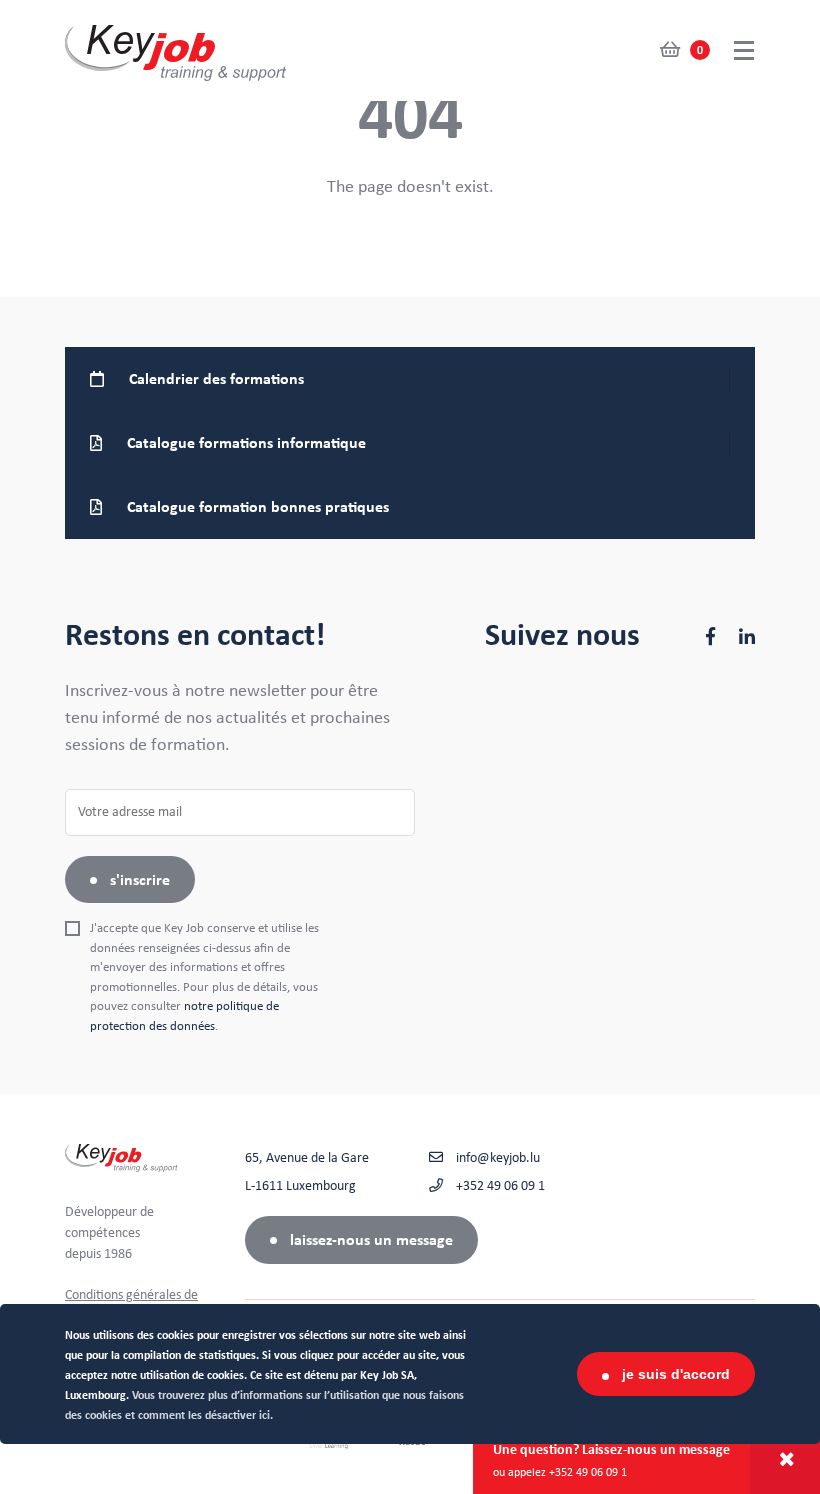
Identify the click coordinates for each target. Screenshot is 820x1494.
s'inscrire (140, 880)
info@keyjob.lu (496, 1158)
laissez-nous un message (371, 1240)
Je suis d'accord (676, 1374)
